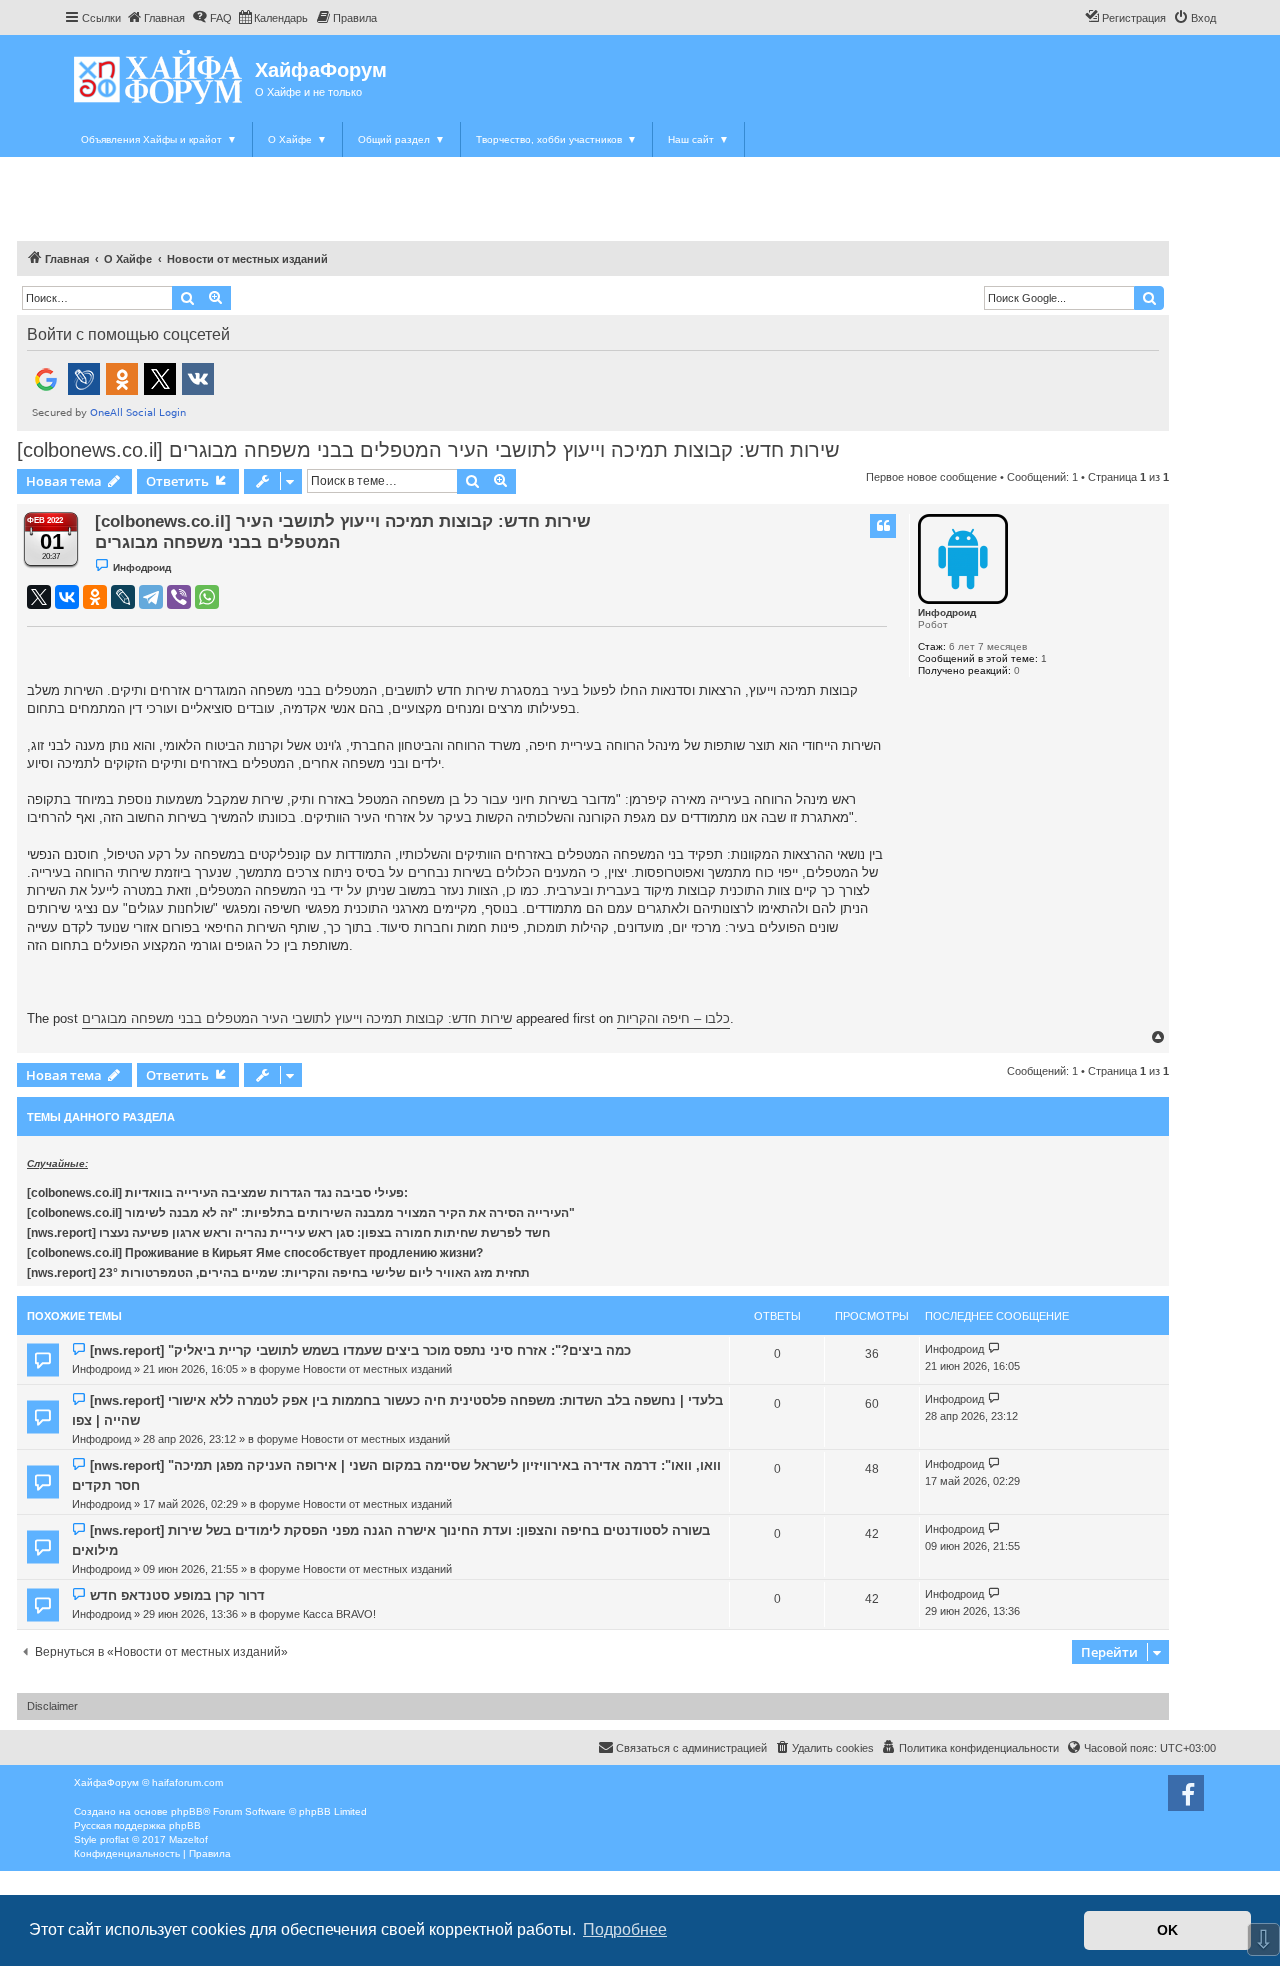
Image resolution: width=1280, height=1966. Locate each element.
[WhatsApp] (207, 597)
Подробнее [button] (625, 1929)
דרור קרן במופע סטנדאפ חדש (177, 1595)
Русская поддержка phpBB (137, 1825)
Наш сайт (698, 139)
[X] (39, 597)
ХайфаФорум (321, 70)
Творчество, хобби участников (556, 139)
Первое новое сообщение (931, 477)
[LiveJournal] (123, 597)
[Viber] (179, 597)
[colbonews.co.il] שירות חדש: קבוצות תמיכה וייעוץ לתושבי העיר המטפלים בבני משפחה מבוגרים (428, 450)
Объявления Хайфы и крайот (159, 139)
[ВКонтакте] (67, 597)
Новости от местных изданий (377, 1369)
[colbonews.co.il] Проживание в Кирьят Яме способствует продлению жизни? (255, 1253)
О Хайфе (297, 139)
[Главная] (159, 76)
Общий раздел (401, 139)
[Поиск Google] (1149, 298)
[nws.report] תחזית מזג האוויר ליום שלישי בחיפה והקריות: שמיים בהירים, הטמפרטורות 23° (278, 1273)
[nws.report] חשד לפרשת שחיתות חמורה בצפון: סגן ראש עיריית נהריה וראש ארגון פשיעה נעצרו (288, 1233)
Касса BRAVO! (339, 1614)
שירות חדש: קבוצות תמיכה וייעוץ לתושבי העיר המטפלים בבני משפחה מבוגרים (297, 1018)
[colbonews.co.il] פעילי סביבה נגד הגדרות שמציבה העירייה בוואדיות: (217, 1193)
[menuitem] (155, 18)
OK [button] (1167, 1930)
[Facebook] (1186, 1793)
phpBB (187, 1811)
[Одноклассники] (95, 597)
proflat (114, 1839)
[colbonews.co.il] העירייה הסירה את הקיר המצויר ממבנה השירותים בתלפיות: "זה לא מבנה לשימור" (301, 1213)
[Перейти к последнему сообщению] (994, 1349)
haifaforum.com (187, 1782)
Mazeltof (188, 1839)
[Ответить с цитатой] (883, 526)
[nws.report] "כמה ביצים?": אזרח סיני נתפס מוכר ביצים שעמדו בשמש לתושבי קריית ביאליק (360, 1350)
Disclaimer (52, 1706)
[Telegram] (151, 597)
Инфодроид (947, 612)
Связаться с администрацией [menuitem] (691, 1748)
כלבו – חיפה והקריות (673, 1018)
